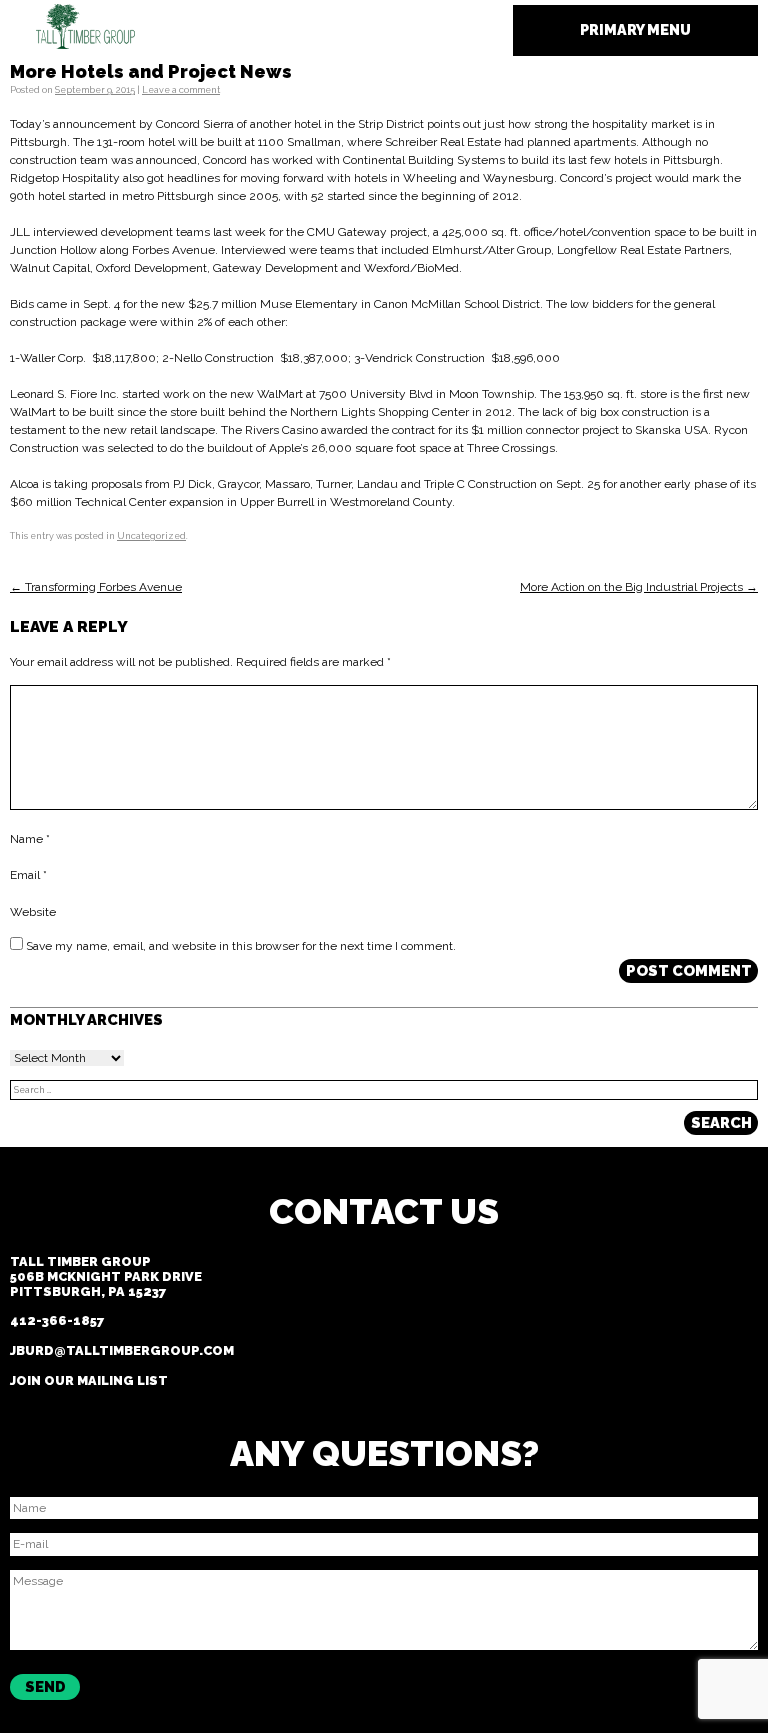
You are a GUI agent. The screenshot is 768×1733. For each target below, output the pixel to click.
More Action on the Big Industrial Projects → (639, 587)
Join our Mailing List (89, 1380)
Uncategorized (151, 536)
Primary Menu (635, 29)
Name (30, 839)
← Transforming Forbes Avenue (96, 587)
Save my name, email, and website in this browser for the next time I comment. (241, 946)
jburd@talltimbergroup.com (122, 1350)
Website (33, 911)
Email (28, 875)
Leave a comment (181, 90)
